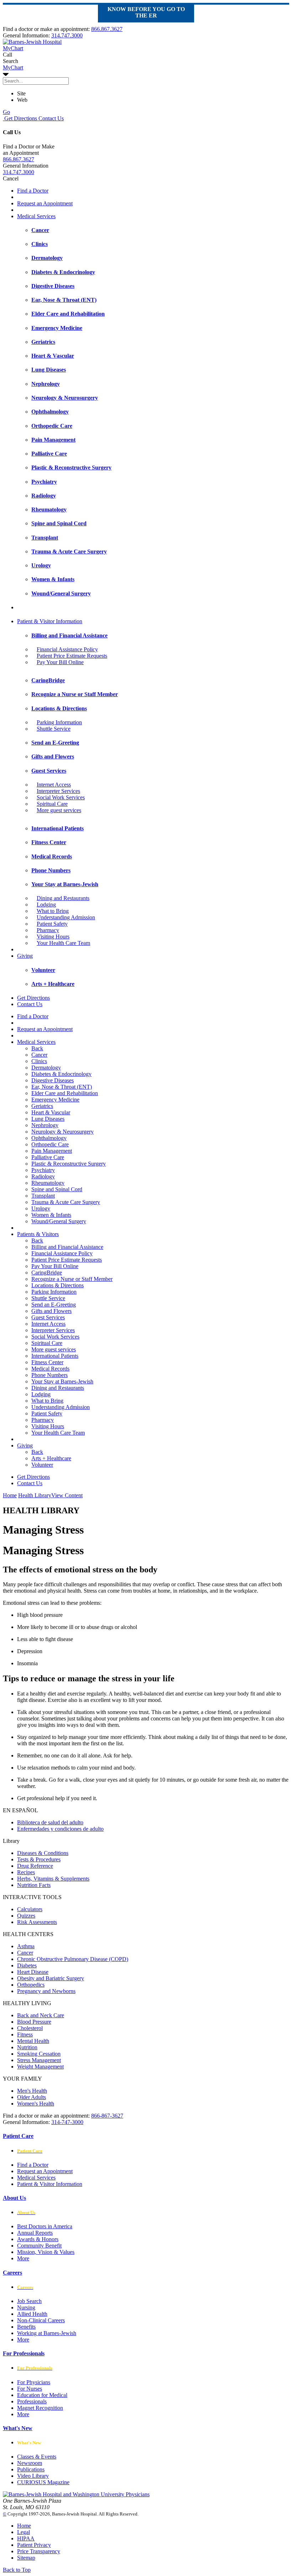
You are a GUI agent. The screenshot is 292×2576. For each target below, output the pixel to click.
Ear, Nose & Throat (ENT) (62, 1087)
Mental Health (33, 2041)
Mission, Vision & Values (46, 2252)
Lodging (46, 905)
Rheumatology (48, 1183)
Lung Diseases (48, 1119)
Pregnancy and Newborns (46, 1991)
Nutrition (27, 2047)
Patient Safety (52, 924)
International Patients (55, 1356)
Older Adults (32, 2097)
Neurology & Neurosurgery (62, 1132)
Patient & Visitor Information (50, 621)
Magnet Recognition (40, 2408)
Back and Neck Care (41, 2015)
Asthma (26, 1946)
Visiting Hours (53, 937)
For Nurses (30, 2389)
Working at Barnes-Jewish (47, 2333)
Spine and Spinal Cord (57, 1189)
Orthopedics (31, 1985)
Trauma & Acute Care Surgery (66, 1202)
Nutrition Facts (34, 1885)
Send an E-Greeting (54, 1305)
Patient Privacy (34, 2545)
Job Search (29, 2301)
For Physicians (34, 2382)
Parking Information (59, 722)
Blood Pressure (34, 2022)
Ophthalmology (49, 1138)
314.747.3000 (67, 35)
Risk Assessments (37, 1922)
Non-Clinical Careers (41, 2320)
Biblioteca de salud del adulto (50, 1822)
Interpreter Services (58, 791)
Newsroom (30, 2463)
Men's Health (32, 2091)
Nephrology (45, 1125)
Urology (41, 1208)
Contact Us (50, 118)
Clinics (39, 1061)
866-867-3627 (107, 2116)
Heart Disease (33, 1972)
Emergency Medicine (55, 1100)
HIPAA (26, 2538)
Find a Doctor (33, 191)
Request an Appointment (45, 203)
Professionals (32, 2401)
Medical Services (36, 216)
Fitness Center (47, 1362)
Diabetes (27, 1965)
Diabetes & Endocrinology (61, 1074)
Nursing (26, 2307)
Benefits (26, 2327)
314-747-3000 (67, 2122)
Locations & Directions (58, 1285)
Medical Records (50, 1369)
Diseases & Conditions (43, 1853)
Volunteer (42, 1465)
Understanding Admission (66, 917)
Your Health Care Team (63, 943)
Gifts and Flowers (51, 1311)
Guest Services (48, 1317)
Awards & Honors (38, 2239)
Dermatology (46, 1068)
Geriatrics (42, 1106)
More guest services (59, 810)
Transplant (43, 1196)
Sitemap (26, 2558)
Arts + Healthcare (51, 1458)
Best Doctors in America (45, 2226)
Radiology (43, 1176)
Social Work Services (61, 797)
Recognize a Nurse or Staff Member (72, 1279)
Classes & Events (37, 2457)
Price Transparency (39, 2551)
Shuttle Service (54, 729)
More (23, 2258)
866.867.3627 (107, 29)
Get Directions (20, 118)
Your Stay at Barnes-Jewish (62, 1381)
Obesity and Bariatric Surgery (51, 1978)
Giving (25, 956)
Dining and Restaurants (63, 898)
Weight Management (40, 2067)
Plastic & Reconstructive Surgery (69, 1164)
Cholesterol (30, 2028)
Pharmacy (48, 930)
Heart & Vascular (51, 1112)
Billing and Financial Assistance (67, 1247)
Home (10, 1495)
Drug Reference (35, 1866)
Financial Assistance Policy (67, 649)
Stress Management (39, 2060)
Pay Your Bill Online (60, 662)
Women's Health (36, 2104)
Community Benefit (39, 2246)
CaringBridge (47, 1273)
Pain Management (52, 1151)
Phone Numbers (49, 1375)
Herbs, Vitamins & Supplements (53, 1879)
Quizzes (26, 1916)
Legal (24, 2532)
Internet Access (54, 785)
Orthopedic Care (50, 1144)
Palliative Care (48, 1157)
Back (37, 1048)
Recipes (26, 1872)
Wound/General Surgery (59, 1221)
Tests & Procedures (39, 1859)
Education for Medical (42, 2395)
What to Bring (53, 911)
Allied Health (32, 2314)
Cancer (39, 1055)
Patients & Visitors (38, 1234)
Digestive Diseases (53, 1080)
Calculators (30, 1909)
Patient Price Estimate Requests (72, 656)
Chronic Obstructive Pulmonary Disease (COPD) (73, 1959)
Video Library (33, 2476)
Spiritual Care (52, 804)
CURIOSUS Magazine (43, 2482)
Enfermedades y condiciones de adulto (60, 1829)
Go (6, 112)
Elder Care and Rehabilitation (65, 1093)
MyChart (13, 67)
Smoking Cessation (39, 2054)
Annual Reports (35, 2233)
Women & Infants (51, 1215)
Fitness (25, 2034)
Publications (31, 2469)
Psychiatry (43, 1170)
